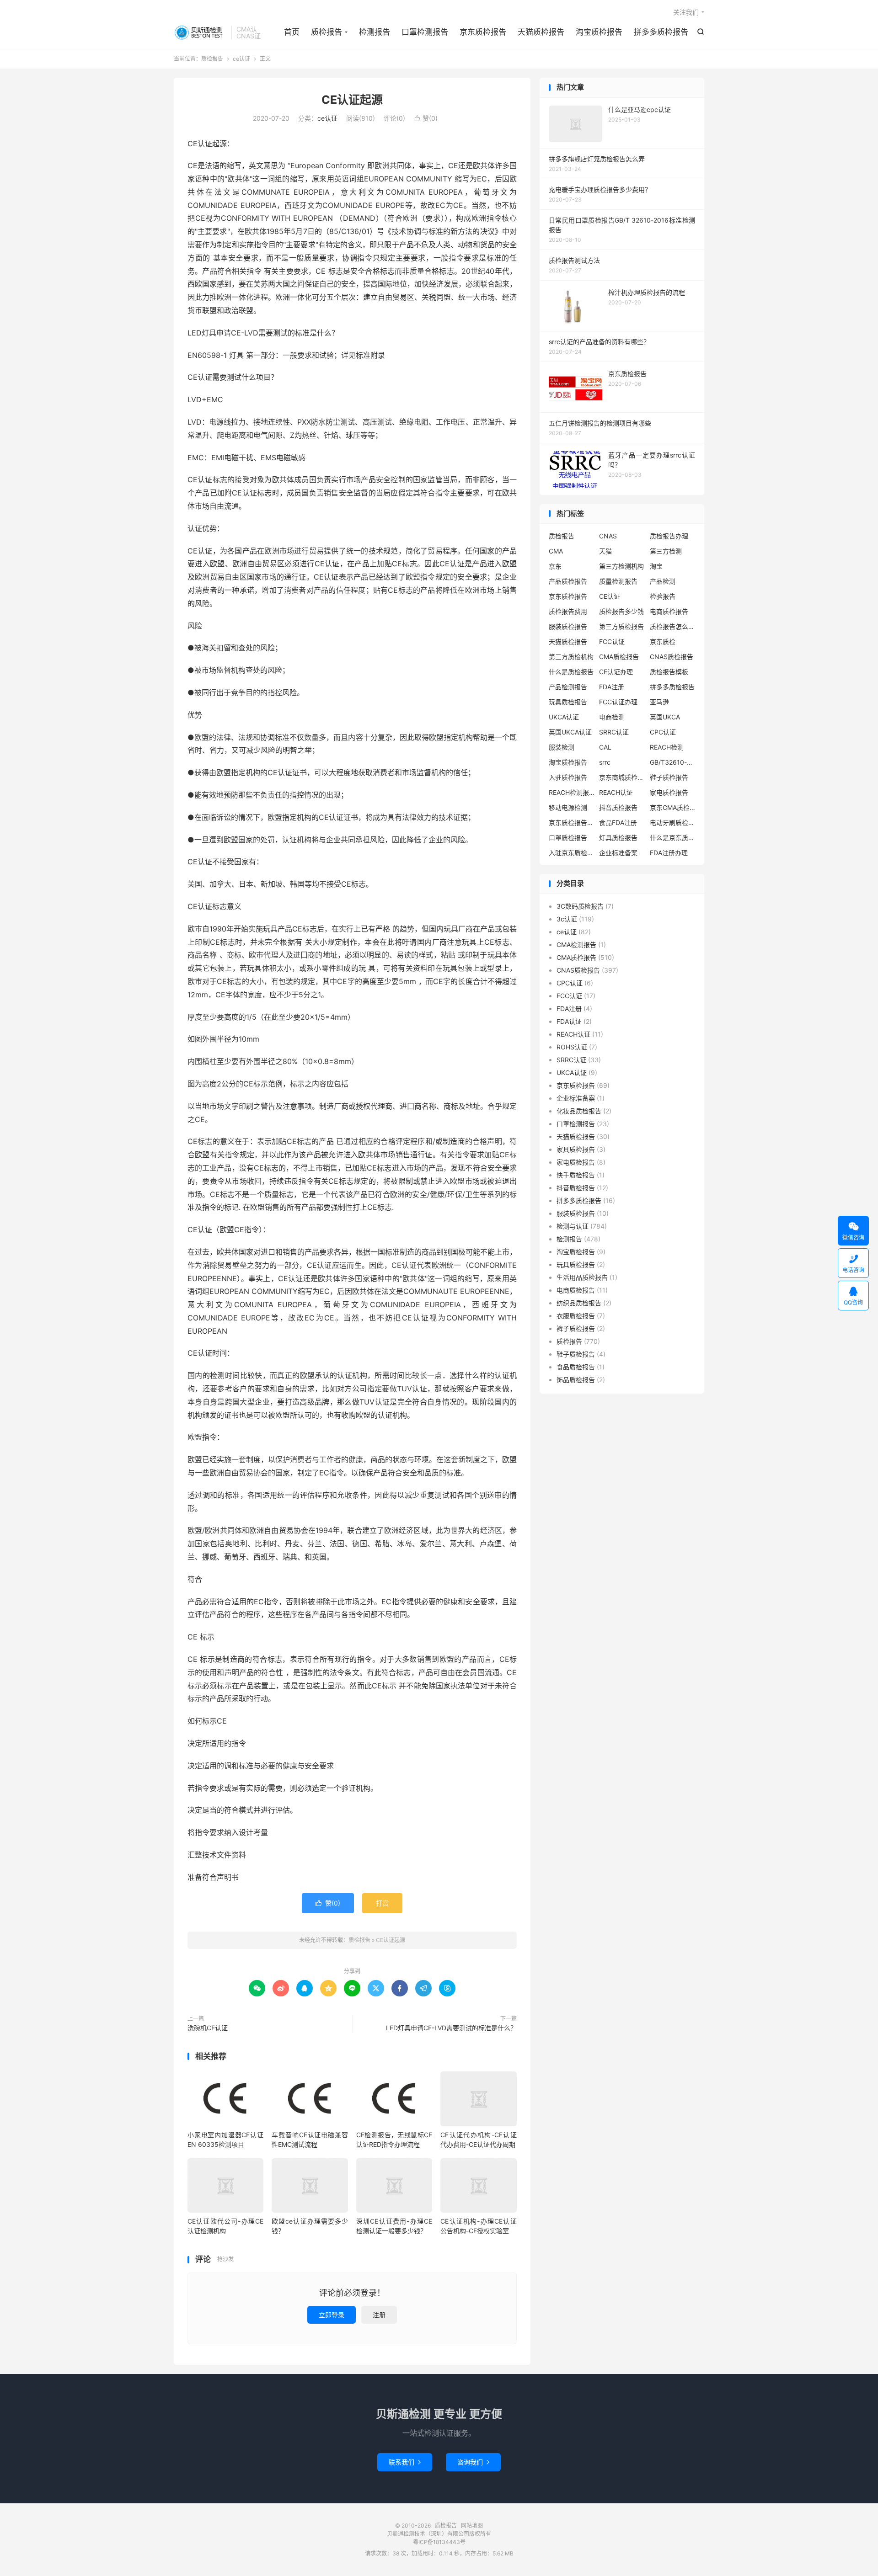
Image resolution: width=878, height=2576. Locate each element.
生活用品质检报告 (582, 1277)
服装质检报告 (568, 626)
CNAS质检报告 (672, 657)
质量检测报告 (618, 581)
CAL (605, 747)
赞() (426, 118)
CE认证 (610, 596)
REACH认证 (616, 792)
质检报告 (200, 32)
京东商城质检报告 (622, 777)
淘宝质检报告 (599, 32)
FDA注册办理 (669, 853)
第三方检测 (666, 551)
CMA (556, 551)
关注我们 (686, 12)
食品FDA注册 (618, 822)
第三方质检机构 (571, 657)
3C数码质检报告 (580, 906)
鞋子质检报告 (669, 777)
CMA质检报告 (619, 657)
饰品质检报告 (576, 1380)
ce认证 (241, 59)
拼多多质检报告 (661, 32)
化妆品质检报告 (579, 1111)
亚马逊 (659, 702)
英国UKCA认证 (570, 732)
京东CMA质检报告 (673, 807)
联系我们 (405, 2462)
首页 (292, 32)
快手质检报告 (576, 1175)
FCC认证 (612, 641)
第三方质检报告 (621, 626)
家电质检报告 (669, 792)
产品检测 (663, 581)
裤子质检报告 (576, 1328)
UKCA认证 (564, 717)
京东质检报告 (483, 32)
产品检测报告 (568, 687)
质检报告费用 (568, 611)
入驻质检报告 (568, 777)
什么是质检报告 (571, 672)
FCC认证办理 (618, 702)
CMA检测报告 (576, 945)
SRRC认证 (614, 732)
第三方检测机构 (621, 566)
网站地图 (472, 2525)
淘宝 (656, 566)
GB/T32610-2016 (673, 762)
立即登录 (332, 2315)
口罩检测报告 (425, 32)
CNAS (608, 536)
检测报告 (375, 32)
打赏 (382, 1903)
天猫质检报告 (541, 32)
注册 (379, 2315)
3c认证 (567, 919)
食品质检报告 (576, 1367)
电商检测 (612, 717)
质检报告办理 (669, 536)
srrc (605, 762)
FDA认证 (569, 1021)
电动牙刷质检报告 (673, 822)
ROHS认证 (572, 1047)
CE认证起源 (352, 100)
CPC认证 (663, 732)
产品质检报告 (568, 581)
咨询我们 (473, 2462)
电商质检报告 (669, 611)
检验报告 (663, 596)
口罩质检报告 (568, 838)
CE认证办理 (616, 672)
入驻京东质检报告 (572, 853)
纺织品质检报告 (579, 1303)
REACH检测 (667, 747)
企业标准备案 (618, 853)
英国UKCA (665, 717)
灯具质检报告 (618, 838)
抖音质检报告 (618, 807)
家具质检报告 (576, 1149)
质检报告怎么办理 (673, 626)
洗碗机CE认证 (208, 2028)
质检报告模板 (669, 672)
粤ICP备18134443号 (439, 2542)
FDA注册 (612, 687)
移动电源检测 (568, 807)
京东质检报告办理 (572, 822)
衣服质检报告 (576, 1316)
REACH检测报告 (572, 792)
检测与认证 (573, 1226)
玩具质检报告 (568, 702)
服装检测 (562, 747)
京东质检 (663, 641)
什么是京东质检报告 (673, 838)
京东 (555, 566)
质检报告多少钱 (621, 611)
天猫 (605, 551)
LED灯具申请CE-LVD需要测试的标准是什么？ (451, 2028)
